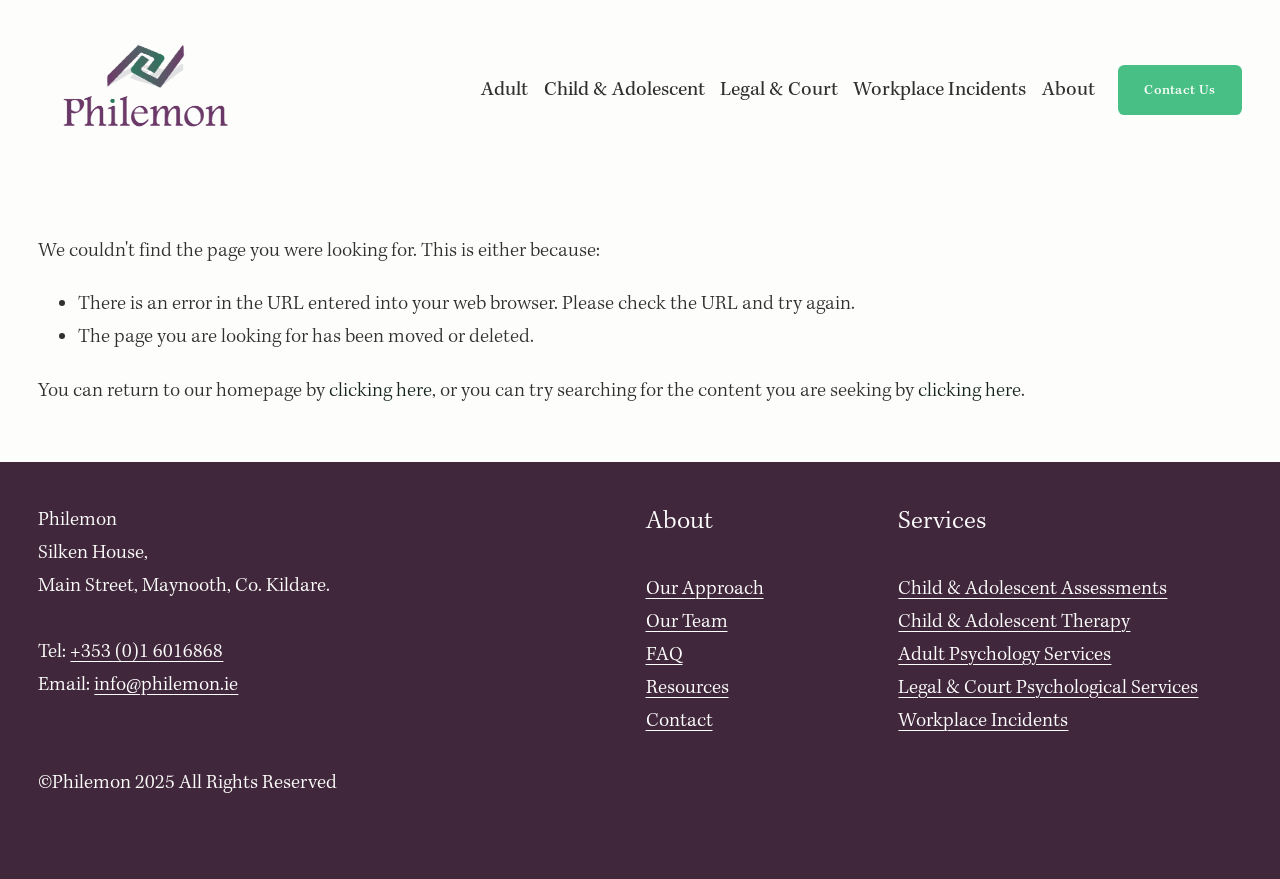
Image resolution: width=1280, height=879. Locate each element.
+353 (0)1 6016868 (146, 652)
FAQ (664, 655)
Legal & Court (779, 90)
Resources (687, 688)
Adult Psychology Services (1004, 655)
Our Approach (705, 589)
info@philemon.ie (166, 685)
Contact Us (1179, 90)
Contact (679, 721)
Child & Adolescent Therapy (1014, 622)
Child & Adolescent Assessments (1032, 589)
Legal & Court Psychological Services (1048, 688)
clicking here (380, 391)
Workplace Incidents (939, 90)
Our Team (687, 622)
